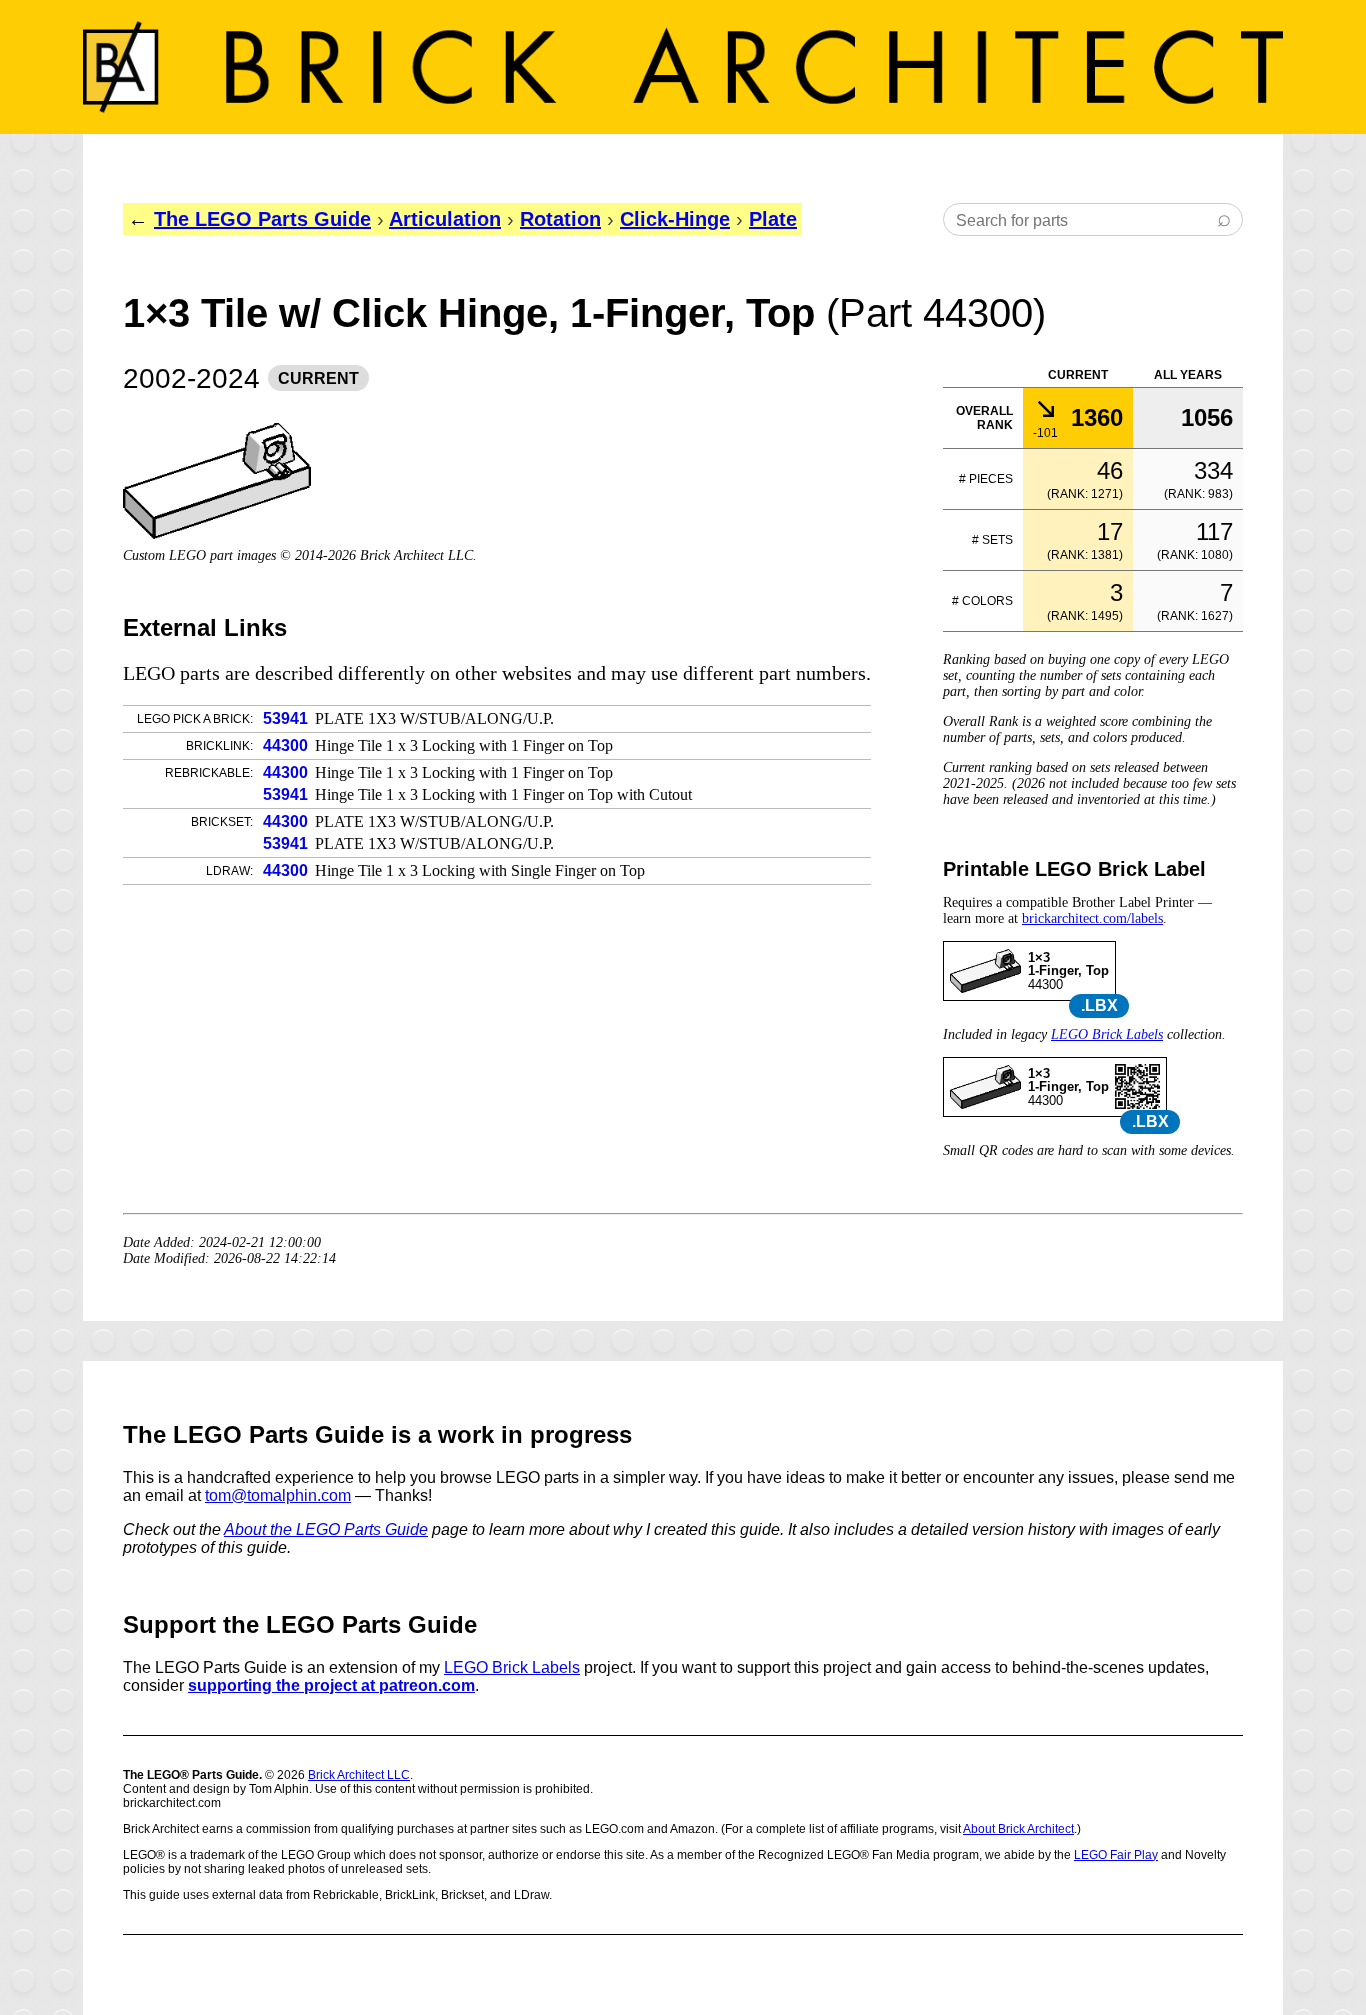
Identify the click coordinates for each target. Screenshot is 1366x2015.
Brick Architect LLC (359, 1775)
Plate (773, 219)
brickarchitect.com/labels (1092, 918)
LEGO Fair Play (1116, 1855)
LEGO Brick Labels (1107, 1034)
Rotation (560, 219)
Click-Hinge (675, 219)
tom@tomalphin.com (278, 1495)
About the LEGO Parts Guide (326, 1529)
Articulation (445, 219)
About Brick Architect (1018, 1829)
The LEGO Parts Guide (262, 219)
